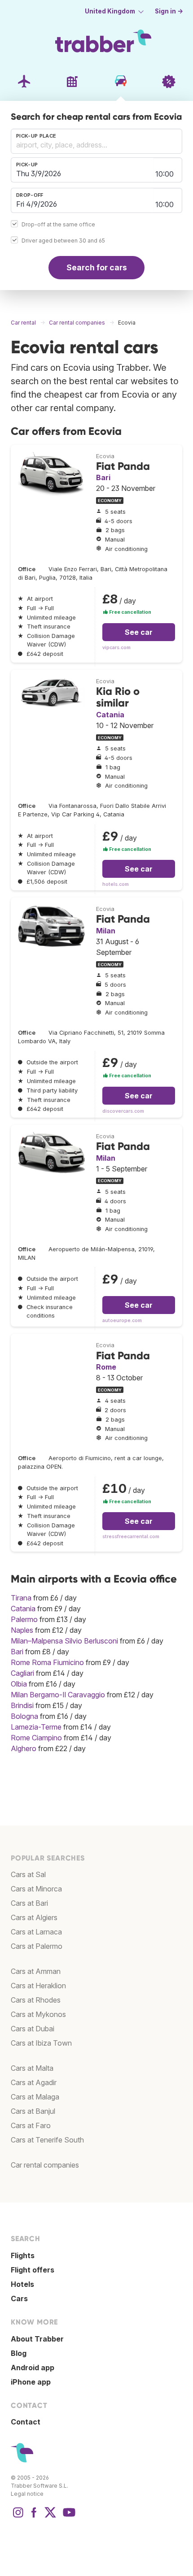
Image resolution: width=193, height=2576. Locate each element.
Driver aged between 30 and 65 (63, 241)
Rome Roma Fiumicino (47, 1662)
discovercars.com (123, 1111)
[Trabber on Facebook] (34, 2517)
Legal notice (27, 2494)
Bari (103, 477)
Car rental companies (45, 2165)
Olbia (19, 1684)
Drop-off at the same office (58, 224)
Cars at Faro (31, 2125)
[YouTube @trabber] (68, 2517)
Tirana (21, 1598)
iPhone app (31, 2382)
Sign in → (169, 11)
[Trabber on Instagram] (18, 2517)
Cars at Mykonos (38, 2014)
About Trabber (37, 2339)
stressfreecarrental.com (131, 1537)
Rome (106, 1367)
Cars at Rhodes (36, 2000)
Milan (106, 931)
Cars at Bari (29, 1903)
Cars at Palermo (37, 1946)
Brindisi (22, 1705)
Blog (19, 2353)
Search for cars (97, 267)
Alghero (24, 1748)
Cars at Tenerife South (47, 2140)
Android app (33, 2368)
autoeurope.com (122, 1321)
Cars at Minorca (36, 1889)
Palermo (24, 1619)
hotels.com (116, 884)
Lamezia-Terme (36, 1727)
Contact (26, 2422)
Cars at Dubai (33, 2029)
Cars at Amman (36, 1971)
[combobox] (96, 141)
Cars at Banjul (33, 2111)
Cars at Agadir (34, 2082)
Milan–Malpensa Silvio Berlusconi (64, 1641)
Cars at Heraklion (38, 1986)
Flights (23, 2255)
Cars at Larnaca (36, 1932)
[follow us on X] (50, 2517)
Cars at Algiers (34, 1917)
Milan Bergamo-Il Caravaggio (58, 1695)
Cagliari (22, 1673)
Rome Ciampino (36, 1738)
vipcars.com (116, 648)
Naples (22, 1630)
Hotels (22, 2284)
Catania (110, 715)
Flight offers (33, 2270)
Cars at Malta (32, 2068)
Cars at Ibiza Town (41, 2043)
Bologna (24, 1716)
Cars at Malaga (35, 2097)
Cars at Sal (28, 1874)
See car (139, 632)
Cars (19, 2298)
